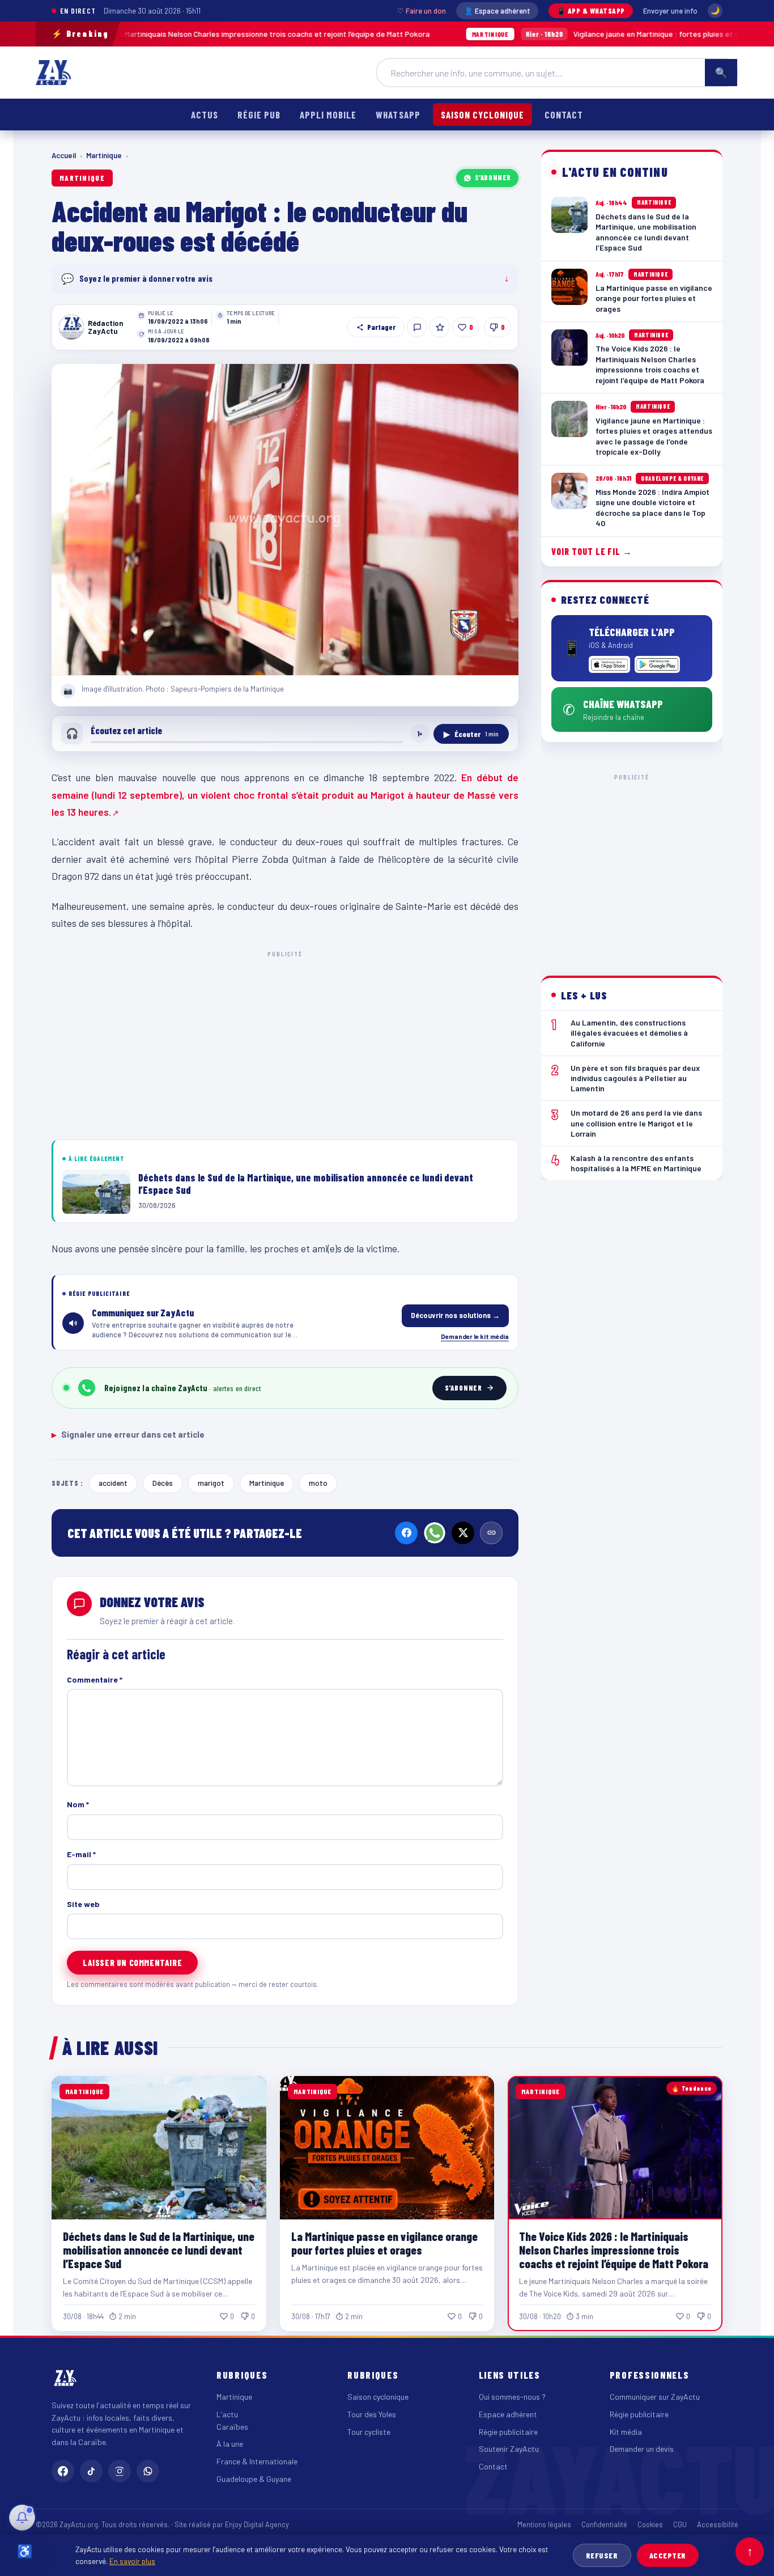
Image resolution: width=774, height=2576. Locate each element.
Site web (83, 1904)
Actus (205, 115)
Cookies (650, 2524)
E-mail (81, 1854)
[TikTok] (91, 2471)
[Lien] (491, 1533)
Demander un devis (642, 2449)
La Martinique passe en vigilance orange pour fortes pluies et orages (384, 2243)
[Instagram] (120, 2471)
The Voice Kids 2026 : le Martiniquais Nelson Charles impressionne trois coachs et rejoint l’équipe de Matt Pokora (614, 2250)
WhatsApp (398, 115)
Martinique (104, 155)
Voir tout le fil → (592, 551)
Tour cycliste (369, 2432)
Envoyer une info (670, 11)
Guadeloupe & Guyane (254, 2479)
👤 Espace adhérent (497, 11)
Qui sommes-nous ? (512, 2397)
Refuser (602, 2555)
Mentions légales (544, 2524)
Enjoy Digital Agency (257, 2524)
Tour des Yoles (372, 2414)
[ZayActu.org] (53, 73)
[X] (463, 1533)
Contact (564, 115)
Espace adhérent (508, 2414)
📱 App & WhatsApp (591, 11)
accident (113, 1483)
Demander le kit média (475, 1336)
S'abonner (493, 177)
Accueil (64, 155)
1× (420, 734)
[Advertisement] (285, 1043)
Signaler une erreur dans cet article (128, 1434)
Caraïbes (232, 2427)
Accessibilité (718, 2524)
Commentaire (95, 1679)
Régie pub (259, 115)
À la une (230, 2444)
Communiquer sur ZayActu (655, 2397)
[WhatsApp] (435, 1533)
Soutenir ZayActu (509, 2449)
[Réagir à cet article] (417, 327)
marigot (211, 1483)
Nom (78, 1804)
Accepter (668, 2555)
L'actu (227, 2414)
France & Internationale (257, 2461)
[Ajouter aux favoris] (440, 327)
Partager (381, 327)
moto (318, 1483)
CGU (680, 2524)
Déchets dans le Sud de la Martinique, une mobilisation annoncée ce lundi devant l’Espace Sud (159, 2250)
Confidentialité (604, 2524)
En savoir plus (132, 2561)
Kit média (626, 2432)
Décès (163, 1483)
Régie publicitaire (508, 2432)
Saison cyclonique (482, 115)
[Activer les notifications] (22, 2518)
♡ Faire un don (422, 11)
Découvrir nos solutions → (455, 1315)
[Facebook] (406, 1533)
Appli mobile (328, 115)
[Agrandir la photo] (285, 520)
